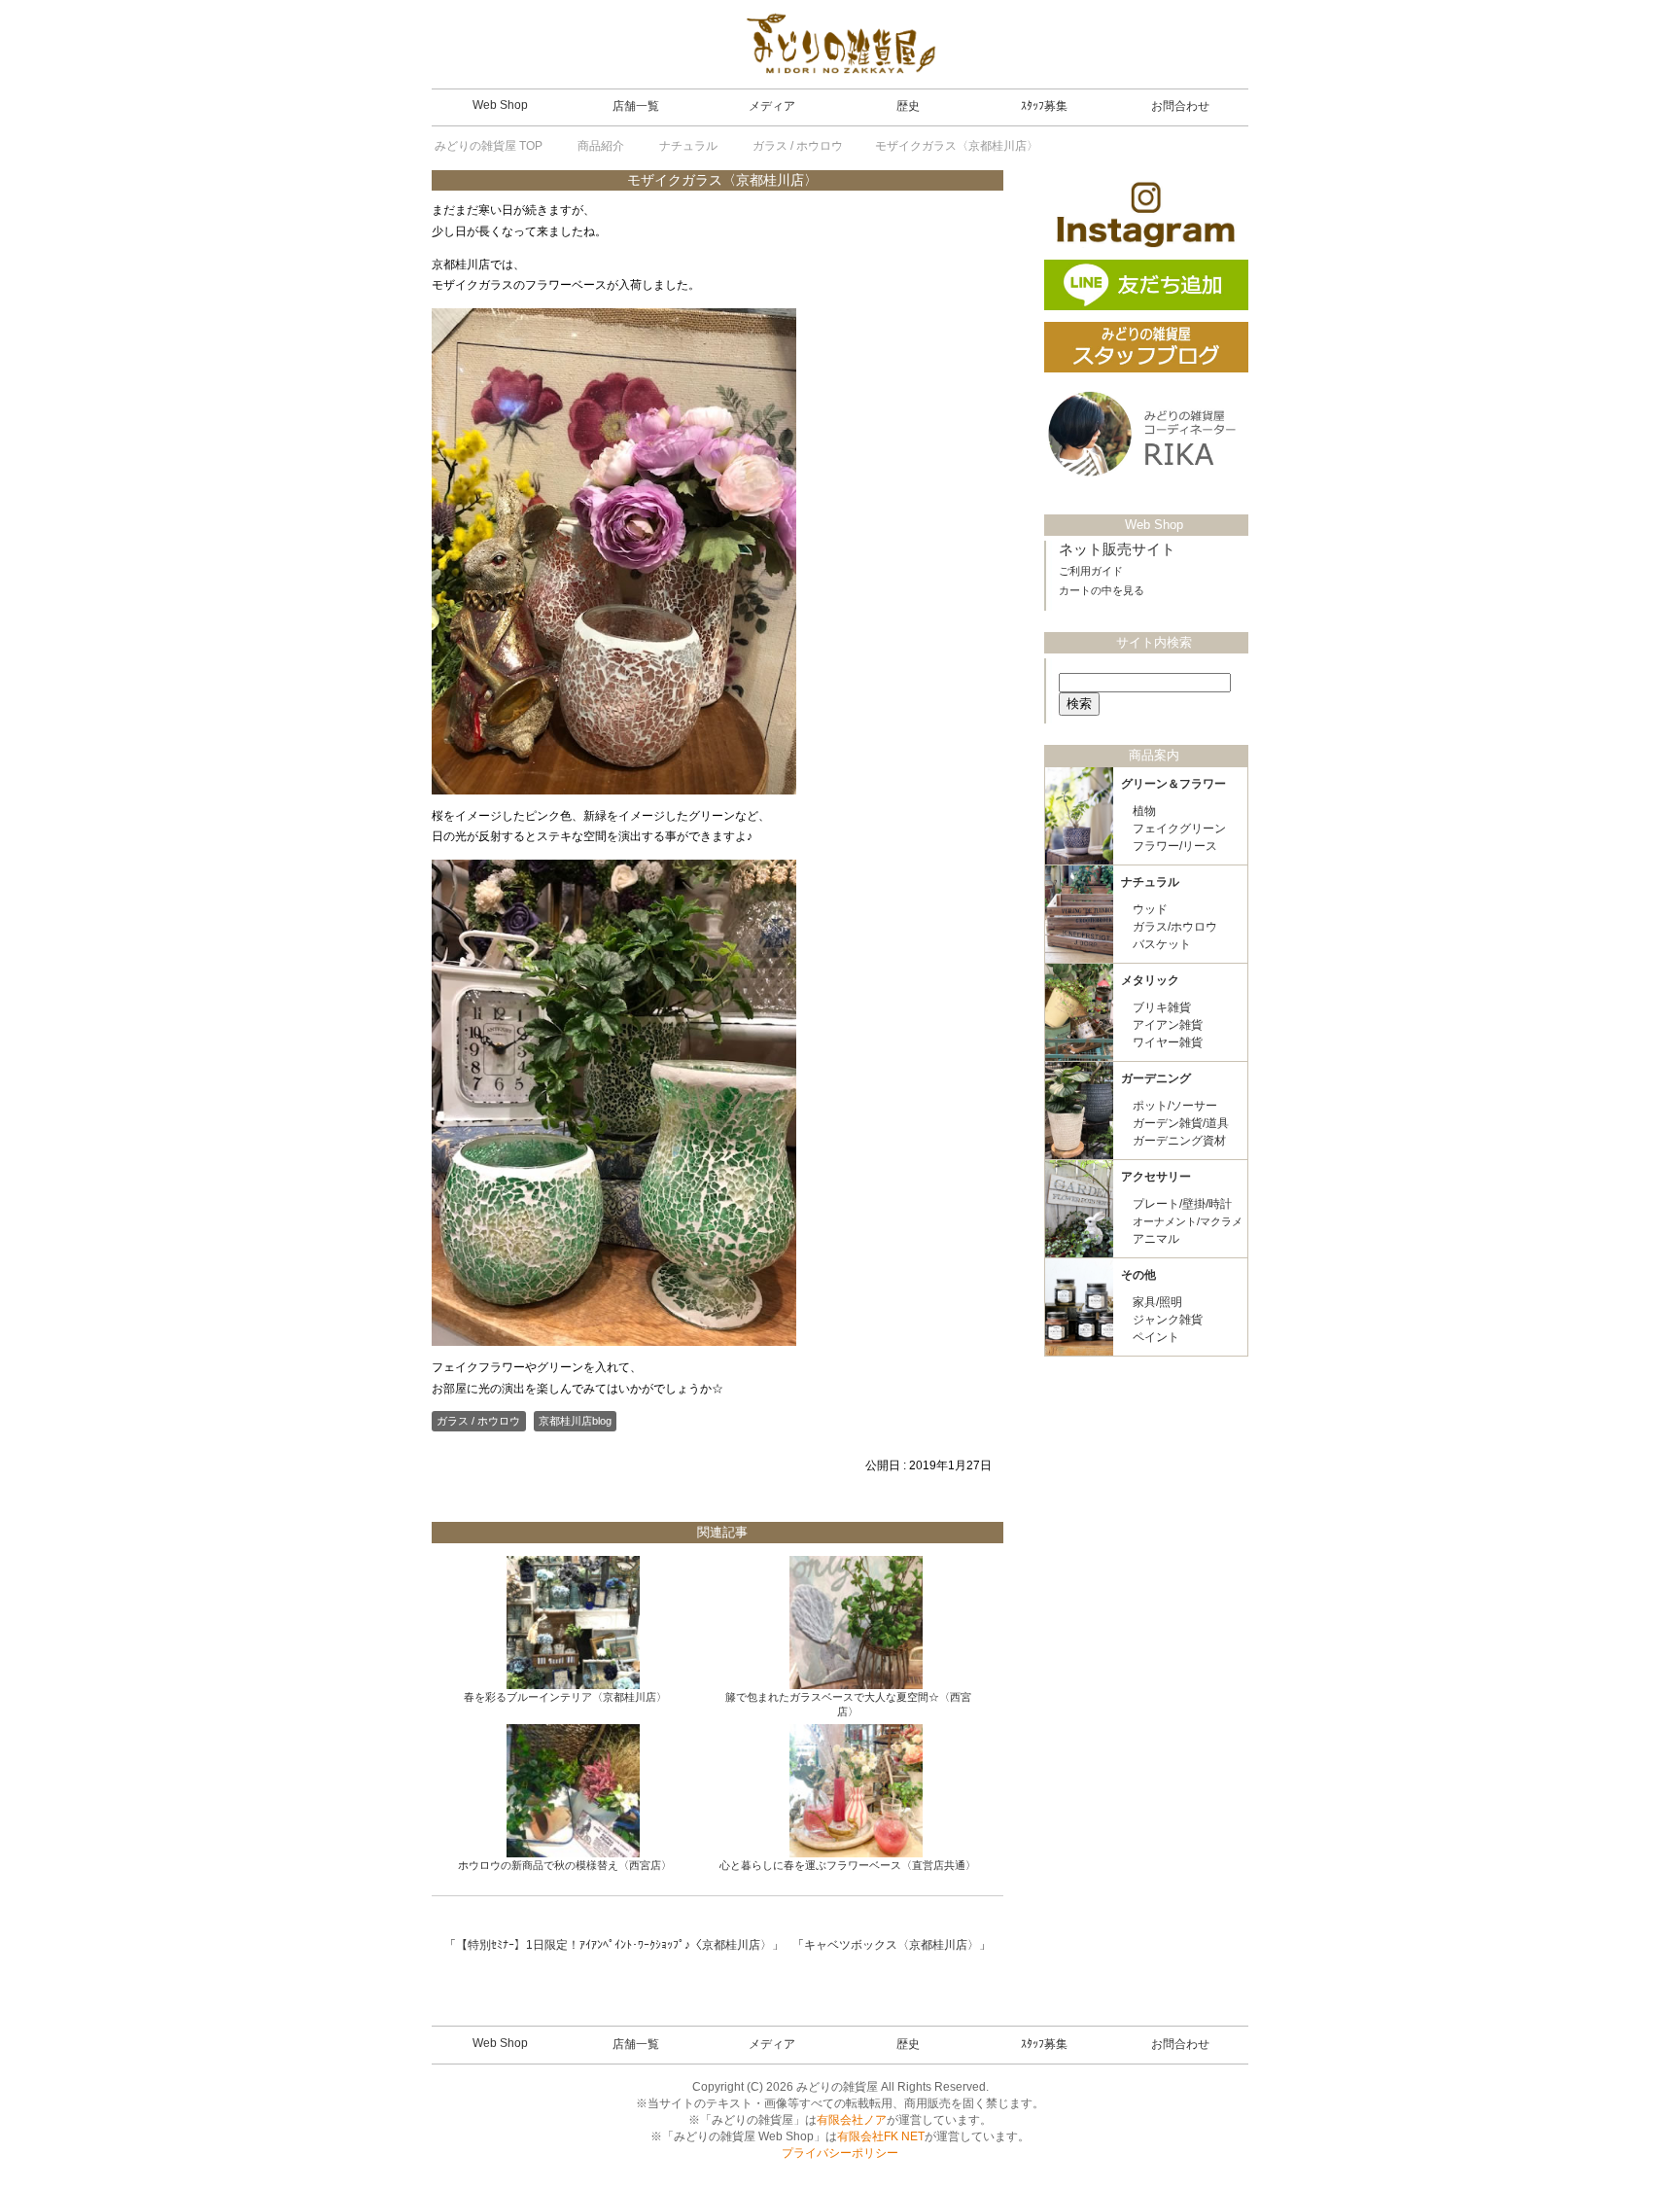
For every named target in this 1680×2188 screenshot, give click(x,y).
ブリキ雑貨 (1162, 1007)
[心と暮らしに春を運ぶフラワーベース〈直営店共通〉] (856, 1791)
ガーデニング (1156, 1078)
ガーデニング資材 (1179, 1141)
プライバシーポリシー (840, 2153)
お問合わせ (1180, 106)
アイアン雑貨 (1168, 1025)
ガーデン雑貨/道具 (1181, 1123)
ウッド (1150, 909)
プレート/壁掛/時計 (1182, 1204)
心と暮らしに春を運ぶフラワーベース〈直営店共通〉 (848, 1865)
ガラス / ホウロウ (478, 1421)
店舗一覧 (636, 106)
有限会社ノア (852, 2120)
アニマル (1156, 1239)
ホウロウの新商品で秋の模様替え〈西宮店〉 (565, 1865)
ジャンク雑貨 (1168, 1320)
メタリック (1150, 980)
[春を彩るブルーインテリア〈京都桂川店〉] (573, 1623)
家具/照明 (1157, 1302)
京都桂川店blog (575, 1421)
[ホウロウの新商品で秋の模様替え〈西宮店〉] (573, 1791)
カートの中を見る (1102, 590)
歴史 (908, 106)
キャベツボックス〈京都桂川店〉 (892, 1945)
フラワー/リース (1175, 846)
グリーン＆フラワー (1173, 784)
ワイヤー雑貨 (1168, 1042)
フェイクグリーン (1179, 829)
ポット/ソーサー (1175, 1106)
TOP (489, 146)
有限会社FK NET (881, 2136)
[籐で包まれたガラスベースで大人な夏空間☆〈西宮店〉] (856, 1623)
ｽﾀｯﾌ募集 (1044, 106)
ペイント (1156, 1337)
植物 (1144, 811)
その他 (1138, 1275)
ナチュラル (1150, 882)
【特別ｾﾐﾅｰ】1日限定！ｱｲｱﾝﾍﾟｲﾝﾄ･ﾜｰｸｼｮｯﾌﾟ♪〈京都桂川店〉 (614, 1945)
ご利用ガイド (1091, 571)
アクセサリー (1156, 1177)
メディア (772, 106)
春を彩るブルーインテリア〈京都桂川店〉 (565, 1697)
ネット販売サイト (1117, 549)
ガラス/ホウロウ (1175, 927)
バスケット (1162, 944)
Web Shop (500, 105)
